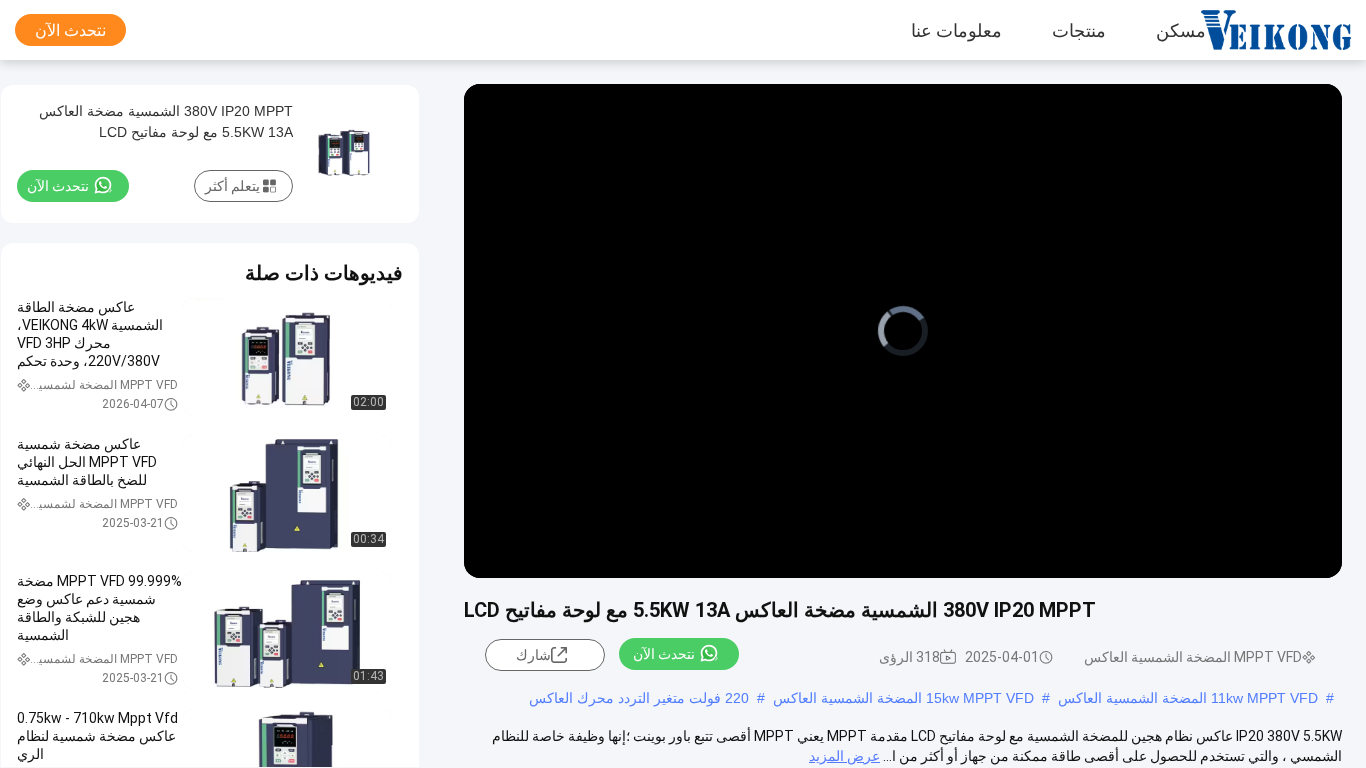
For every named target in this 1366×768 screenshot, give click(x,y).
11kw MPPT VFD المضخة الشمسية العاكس (1188, 698)
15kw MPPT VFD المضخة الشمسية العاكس (903, 698)
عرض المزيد (844, 756)
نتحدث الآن (70, 30)
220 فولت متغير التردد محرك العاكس (639, 698)
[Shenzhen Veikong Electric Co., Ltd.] (1291, 30)
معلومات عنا (956, 30)
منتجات (1079, 30)
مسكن (1181, 30)
